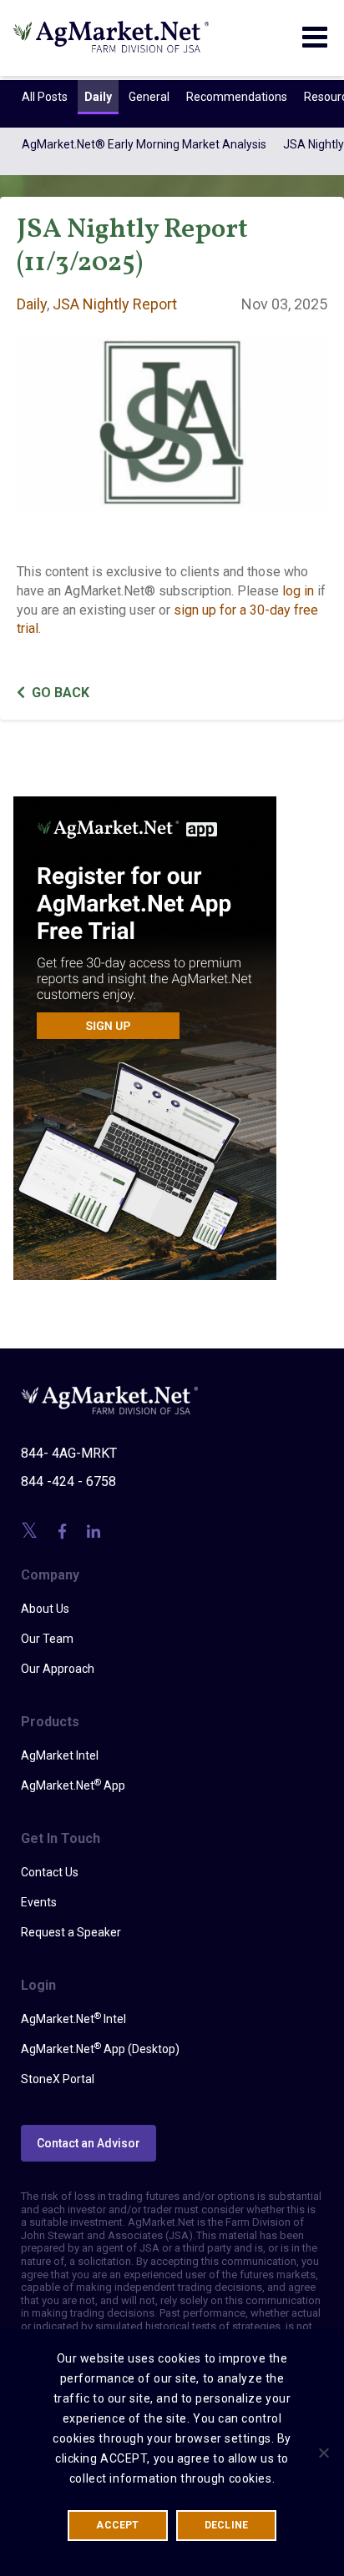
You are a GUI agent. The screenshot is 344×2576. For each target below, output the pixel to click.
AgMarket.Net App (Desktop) (100, 2048)
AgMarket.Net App (73, 1785)
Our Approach (58, 1669)
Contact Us (50, 1872)
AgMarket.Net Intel (73, 2018)
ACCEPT (117, 2525)
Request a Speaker (71, 1932)
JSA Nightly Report (115, 304)
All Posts (45, 97)
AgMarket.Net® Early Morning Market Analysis (144, 144)
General (149, 97)
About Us (45, 1609)
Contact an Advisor (89, 2143)
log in (298, 591)
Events (39, 1902)
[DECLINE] (323, 2453)
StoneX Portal (58, 2079)
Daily (98, 97)
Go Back (61, 693)
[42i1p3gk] (145, 1027)
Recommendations (237, 97)
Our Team (47, 1639)
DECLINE (227, 2525)
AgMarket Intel (60, 1755)
